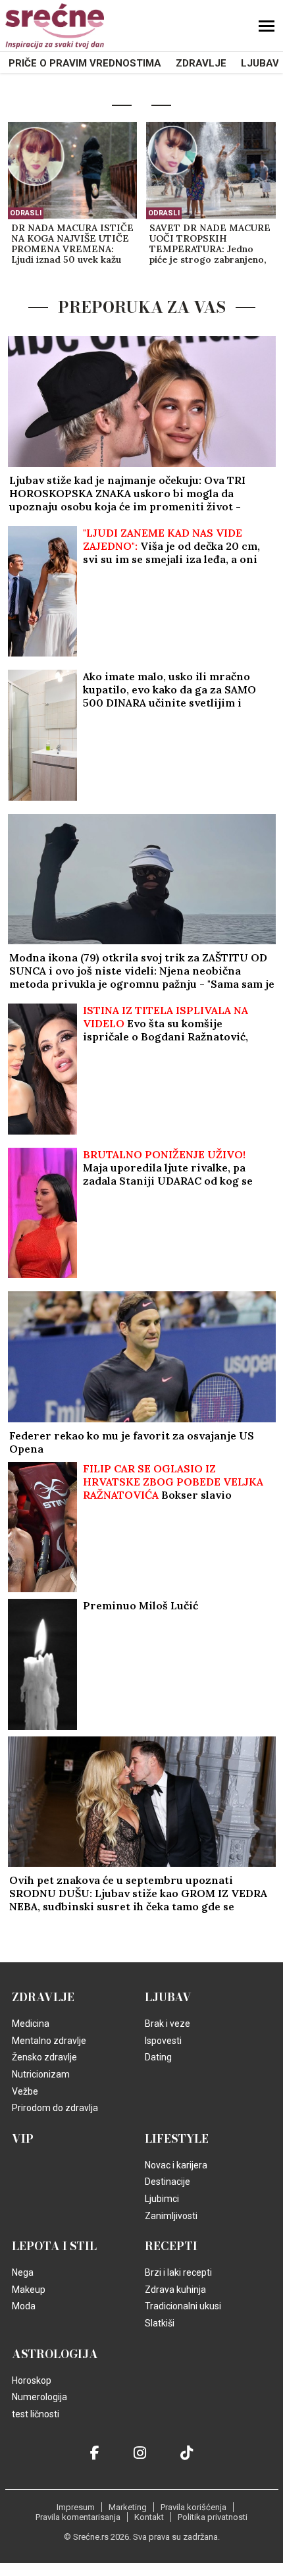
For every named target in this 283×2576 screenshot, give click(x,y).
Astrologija (55, 2354)
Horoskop (32, 2380)
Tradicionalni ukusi (183, 2306)
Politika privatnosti (213, 2517)
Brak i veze (167, 2024)
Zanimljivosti (171, 2216)
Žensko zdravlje (44, 2057)
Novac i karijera (176, 2165)
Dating (158, 2057)
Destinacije (167, 2182)
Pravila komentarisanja (78, 2517)
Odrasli (26, 213)
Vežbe (25, 2091)
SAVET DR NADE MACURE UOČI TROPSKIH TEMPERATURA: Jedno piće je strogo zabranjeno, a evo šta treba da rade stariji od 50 (210, 244)
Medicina (31, 2024)
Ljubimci (162, 2199)
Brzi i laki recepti (178, 2272)
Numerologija (39, 2397)
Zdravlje (201, 63)
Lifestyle (177, 2139)
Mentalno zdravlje (49, 2041)
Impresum (76, 2507)
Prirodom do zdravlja (55, 2108)
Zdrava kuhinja (175, 2290)
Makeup (29, 2290)
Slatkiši (160, 2323)
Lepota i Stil (54, 2246)
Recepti (171, 2246)
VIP (23, 2139)
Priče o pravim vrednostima (85, 63)
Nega (23, 2272)
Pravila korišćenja (193, 2507)
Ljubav (260, 63)
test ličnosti (36, 2414)
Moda (24, 2306)
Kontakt (149, 2517)
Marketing (128, 2507)
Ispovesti (163, 2041)
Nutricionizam (41, 2074)
